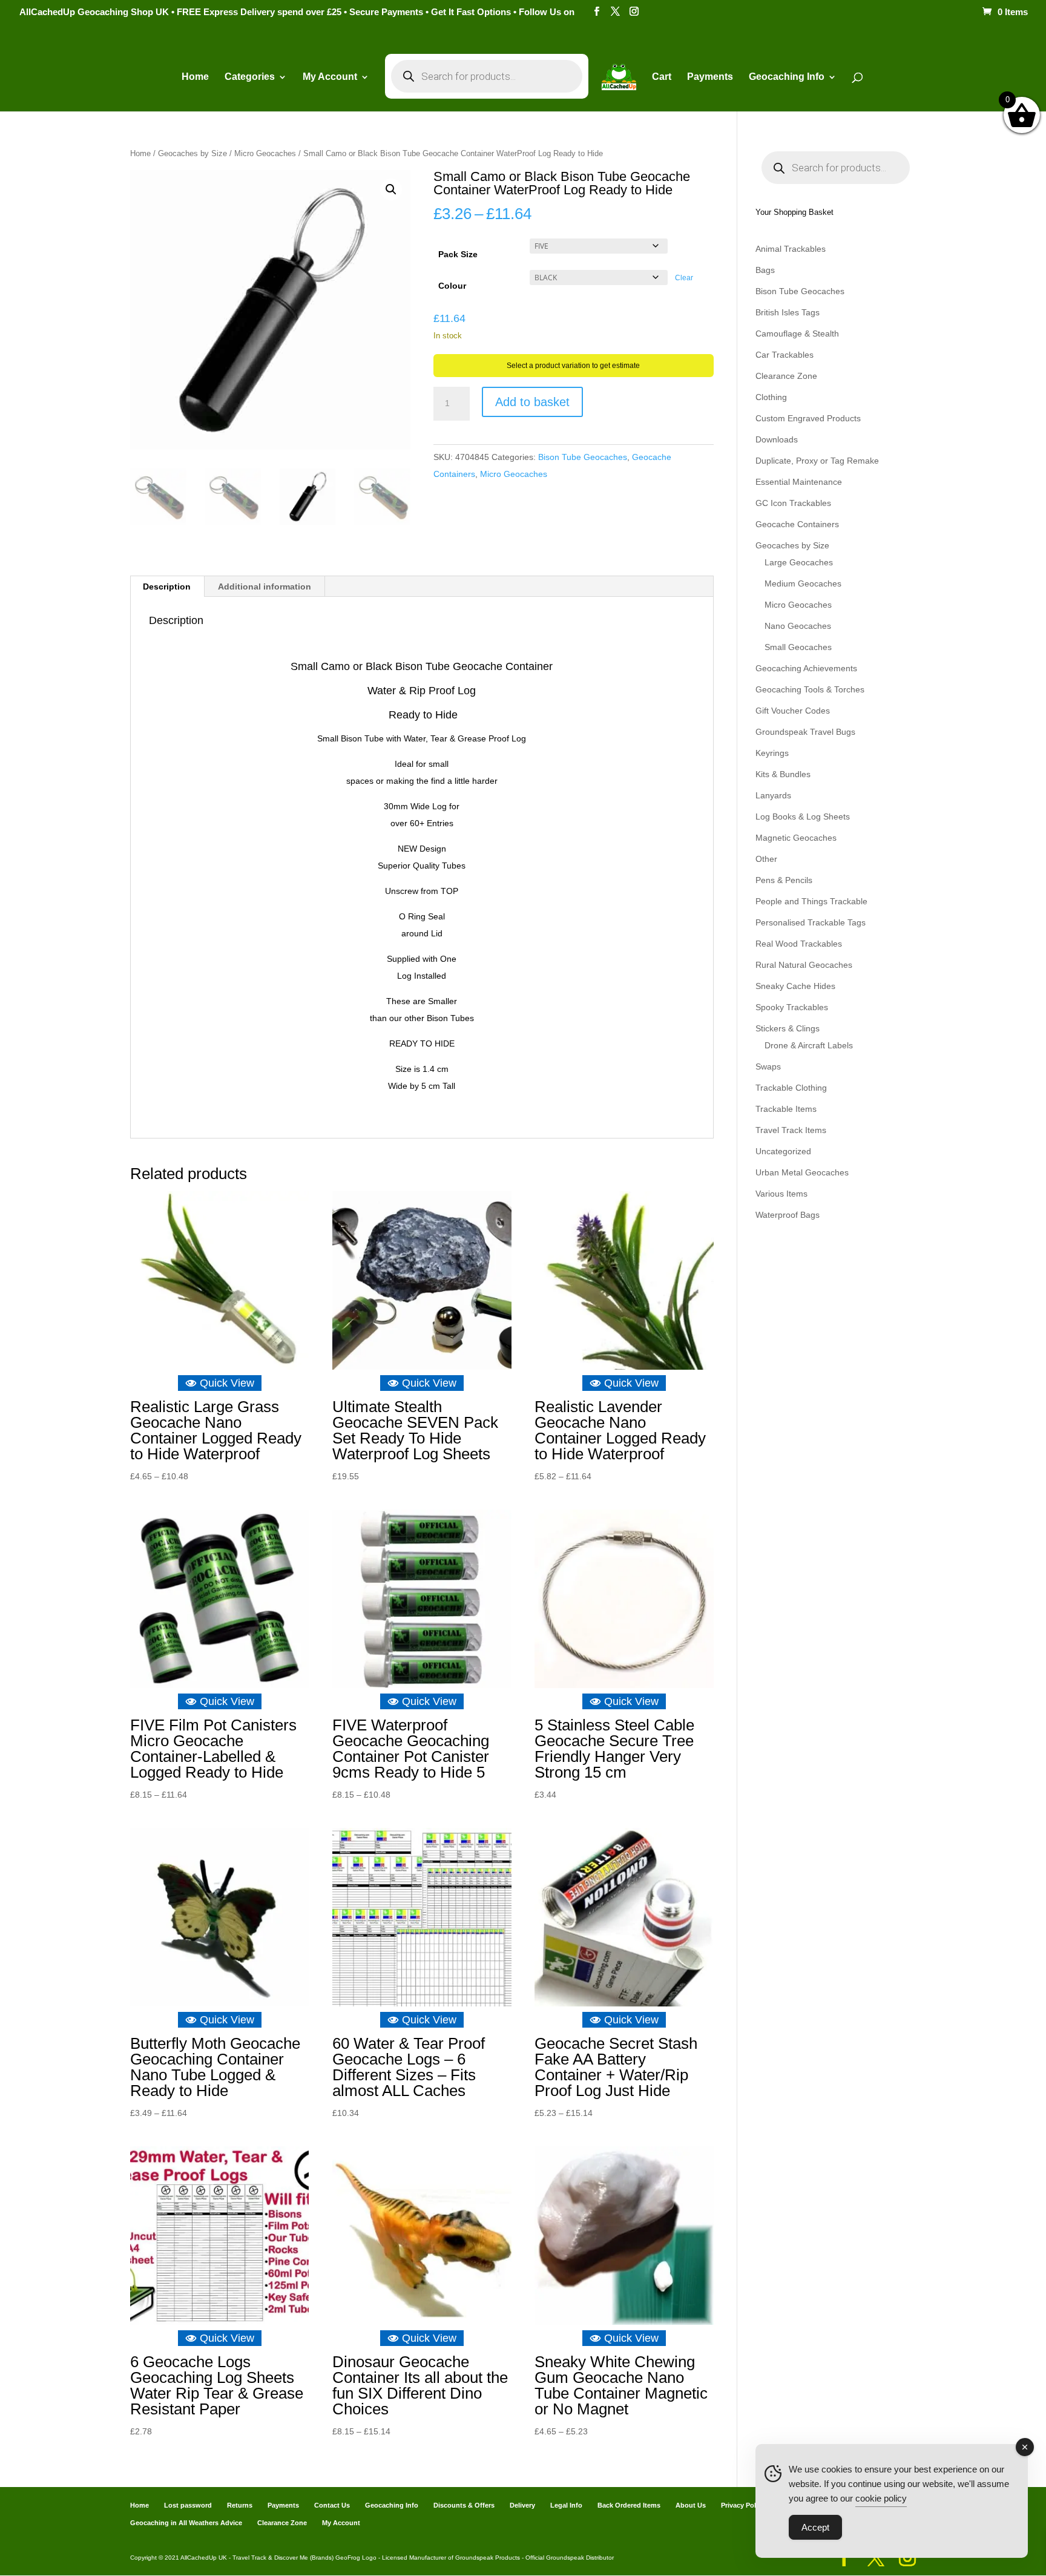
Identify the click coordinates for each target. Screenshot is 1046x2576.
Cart (662, 77)
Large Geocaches (799, 562)
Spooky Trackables (792, 1007)
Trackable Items (786, 1109)
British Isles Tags (788, 312)
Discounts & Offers (464, 2505)
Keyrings (772, 753)
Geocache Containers (797, 524)
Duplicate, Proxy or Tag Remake (817, 461)
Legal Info (566, 2505)
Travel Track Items (791, 1130)
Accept (815, 2527)
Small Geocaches (798, 647)
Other (766, 859)
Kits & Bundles (783, 774)
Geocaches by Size (192, 153)
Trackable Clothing (791, 1088)
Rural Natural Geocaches (804, 965)
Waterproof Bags (788, 1215)
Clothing (771, 397)
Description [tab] (167, 586)
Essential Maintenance (799, 482)
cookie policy (881, 2498)
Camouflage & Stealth (797, 333)
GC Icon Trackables (793, 503)
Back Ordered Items (629, 2505)
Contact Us (332, 2505)
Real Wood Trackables (799, 944)
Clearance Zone (786, 376)
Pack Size (458, 254)
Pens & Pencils (784, 880)
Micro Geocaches (265, 153)
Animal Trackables (791, 249)
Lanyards (773, 795)
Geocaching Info (392, 2505)
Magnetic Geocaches (796, 838)
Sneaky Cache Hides (795, 986)
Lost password (188, 2505)
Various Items (781, 1194)
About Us (691, 2505)
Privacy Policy (743, 2505)
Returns (240, 2505)
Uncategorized (783, 1151)
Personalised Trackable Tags (811, 922)
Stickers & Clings (788, 1028)
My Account (330, 77)
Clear (684, 278)
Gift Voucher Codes (793, 711)
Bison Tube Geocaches (583, 457)
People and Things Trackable (811, 901)
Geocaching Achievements (806, 668)
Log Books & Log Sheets (803, 816)
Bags (765, 270)
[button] (391, 189)
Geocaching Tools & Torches (810, 689)
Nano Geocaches (798, 626)
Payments (710, 77)
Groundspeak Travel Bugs (805, 732)
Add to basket (532, 402)
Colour (452, 286)
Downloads (777, 439)
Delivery (522, 2505)
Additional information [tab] (265, 586)
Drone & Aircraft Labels (809, 1045)
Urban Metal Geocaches (802, 1172)
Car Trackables (784, 355)
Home (195, 77)
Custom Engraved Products (808, 418)
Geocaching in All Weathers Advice (186, 2523)
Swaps (768, 1066)
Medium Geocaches (803, 583)
